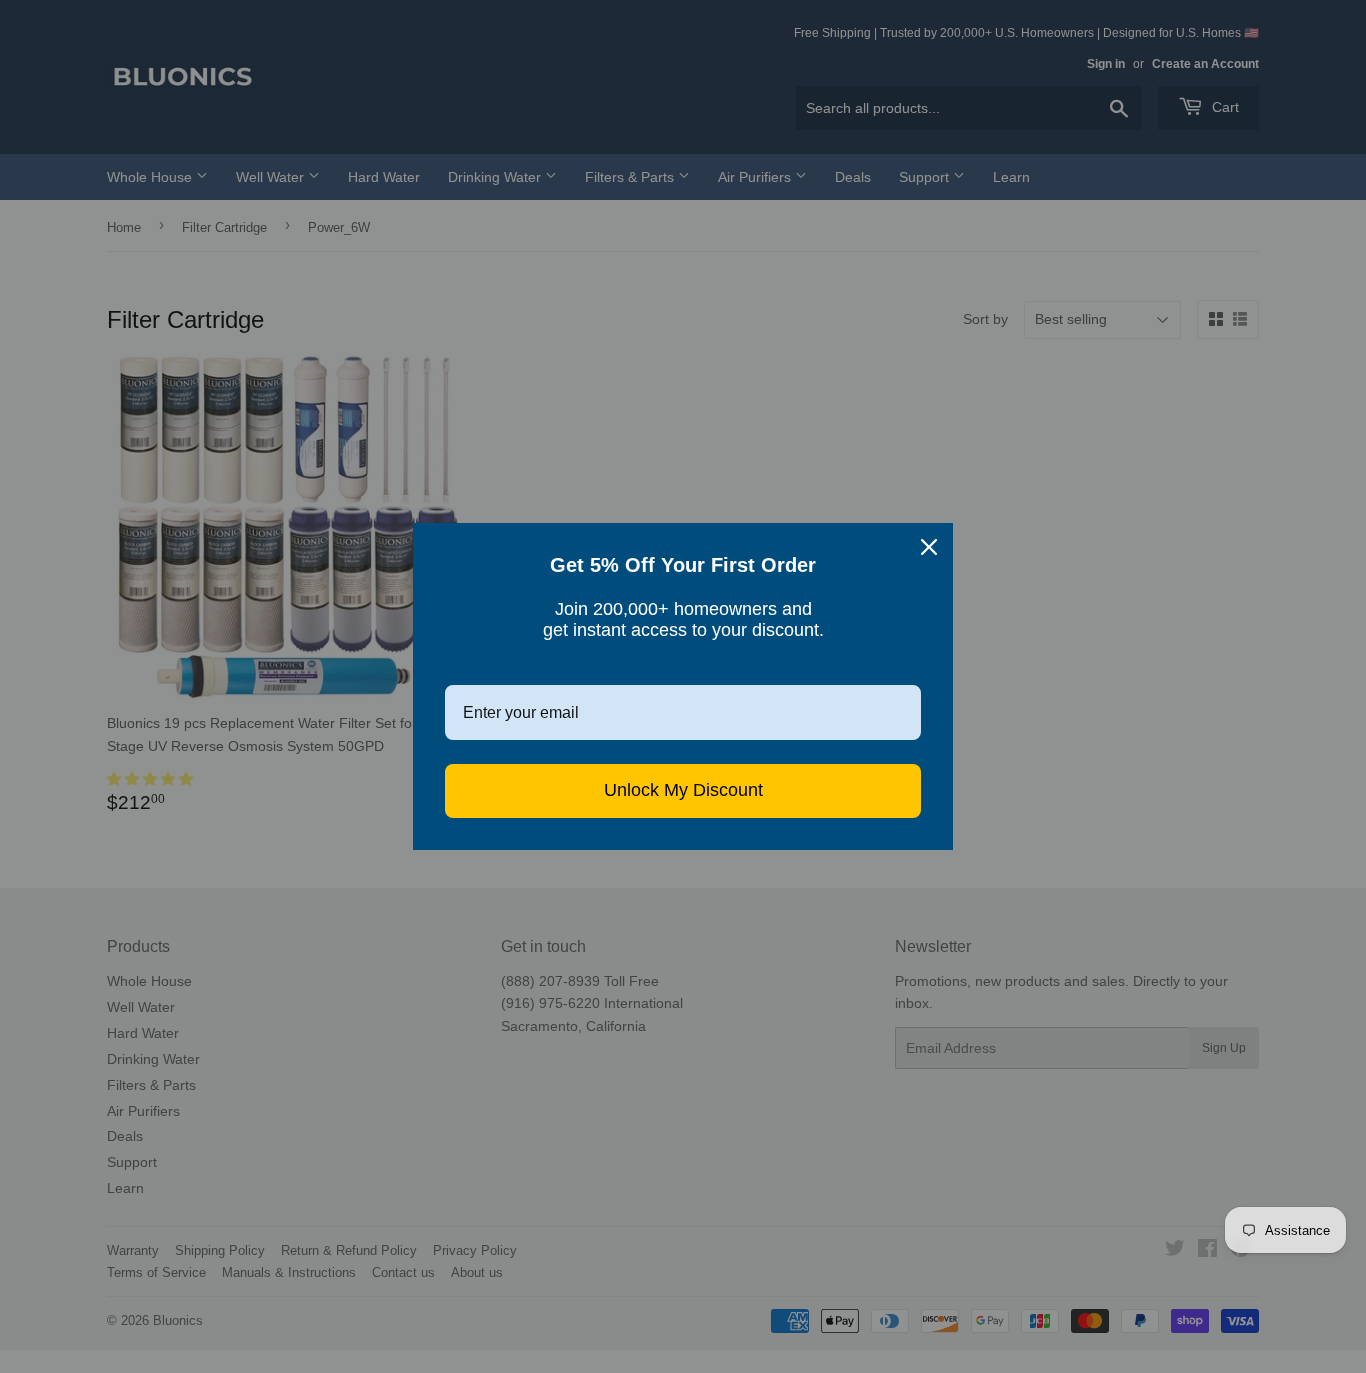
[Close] (929, 547)
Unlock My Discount (683, 790)
